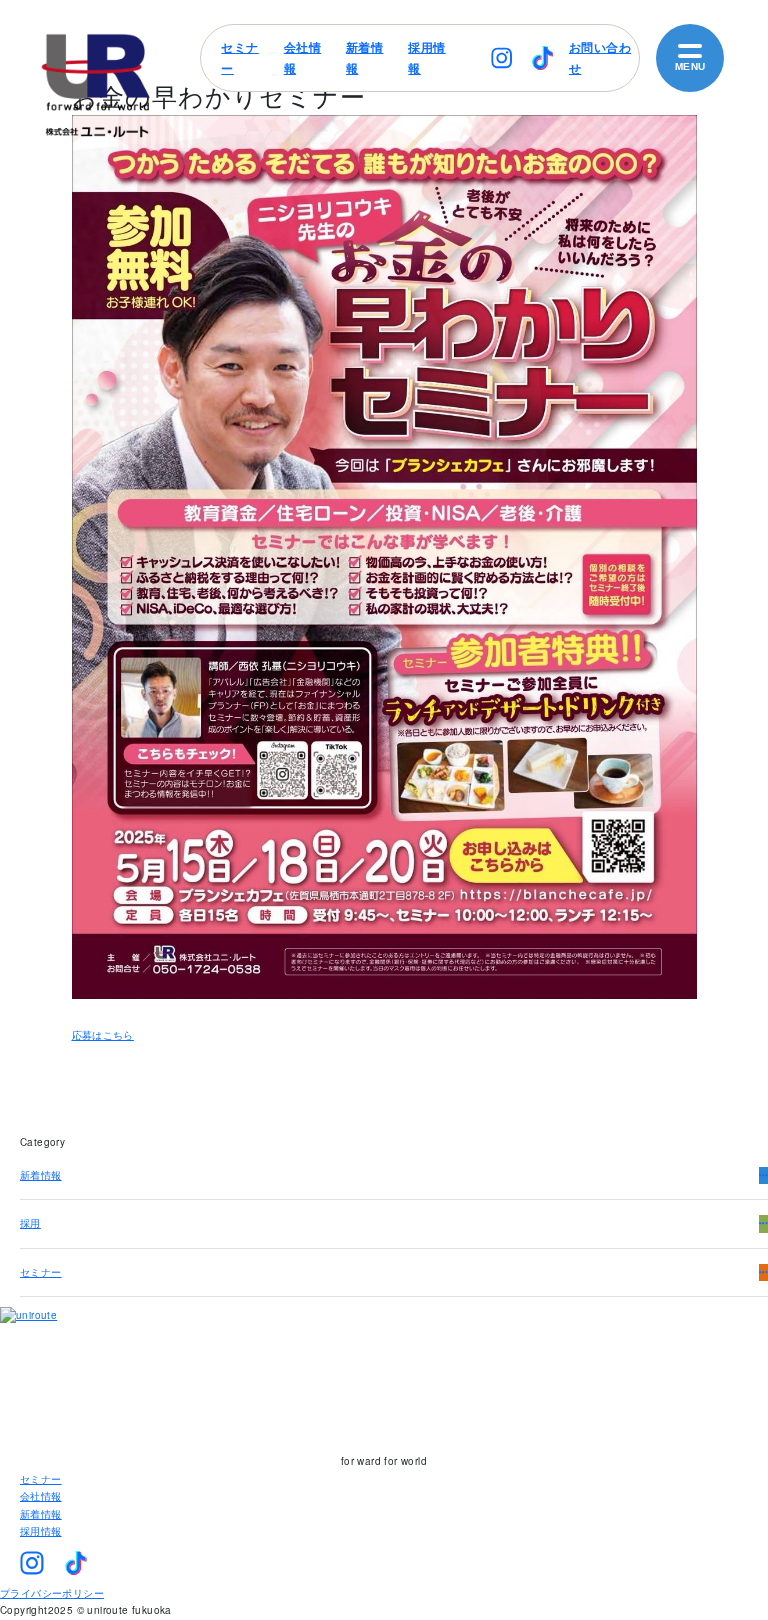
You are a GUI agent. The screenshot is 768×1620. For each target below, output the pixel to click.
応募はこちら (103, 1035)
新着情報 (41, 1175)
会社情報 (41, 1496)
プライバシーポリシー (52, 1593)
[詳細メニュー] (763, 1176)
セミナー (41, 1272)
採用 (30, 1223)
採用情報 (41, 1531)
